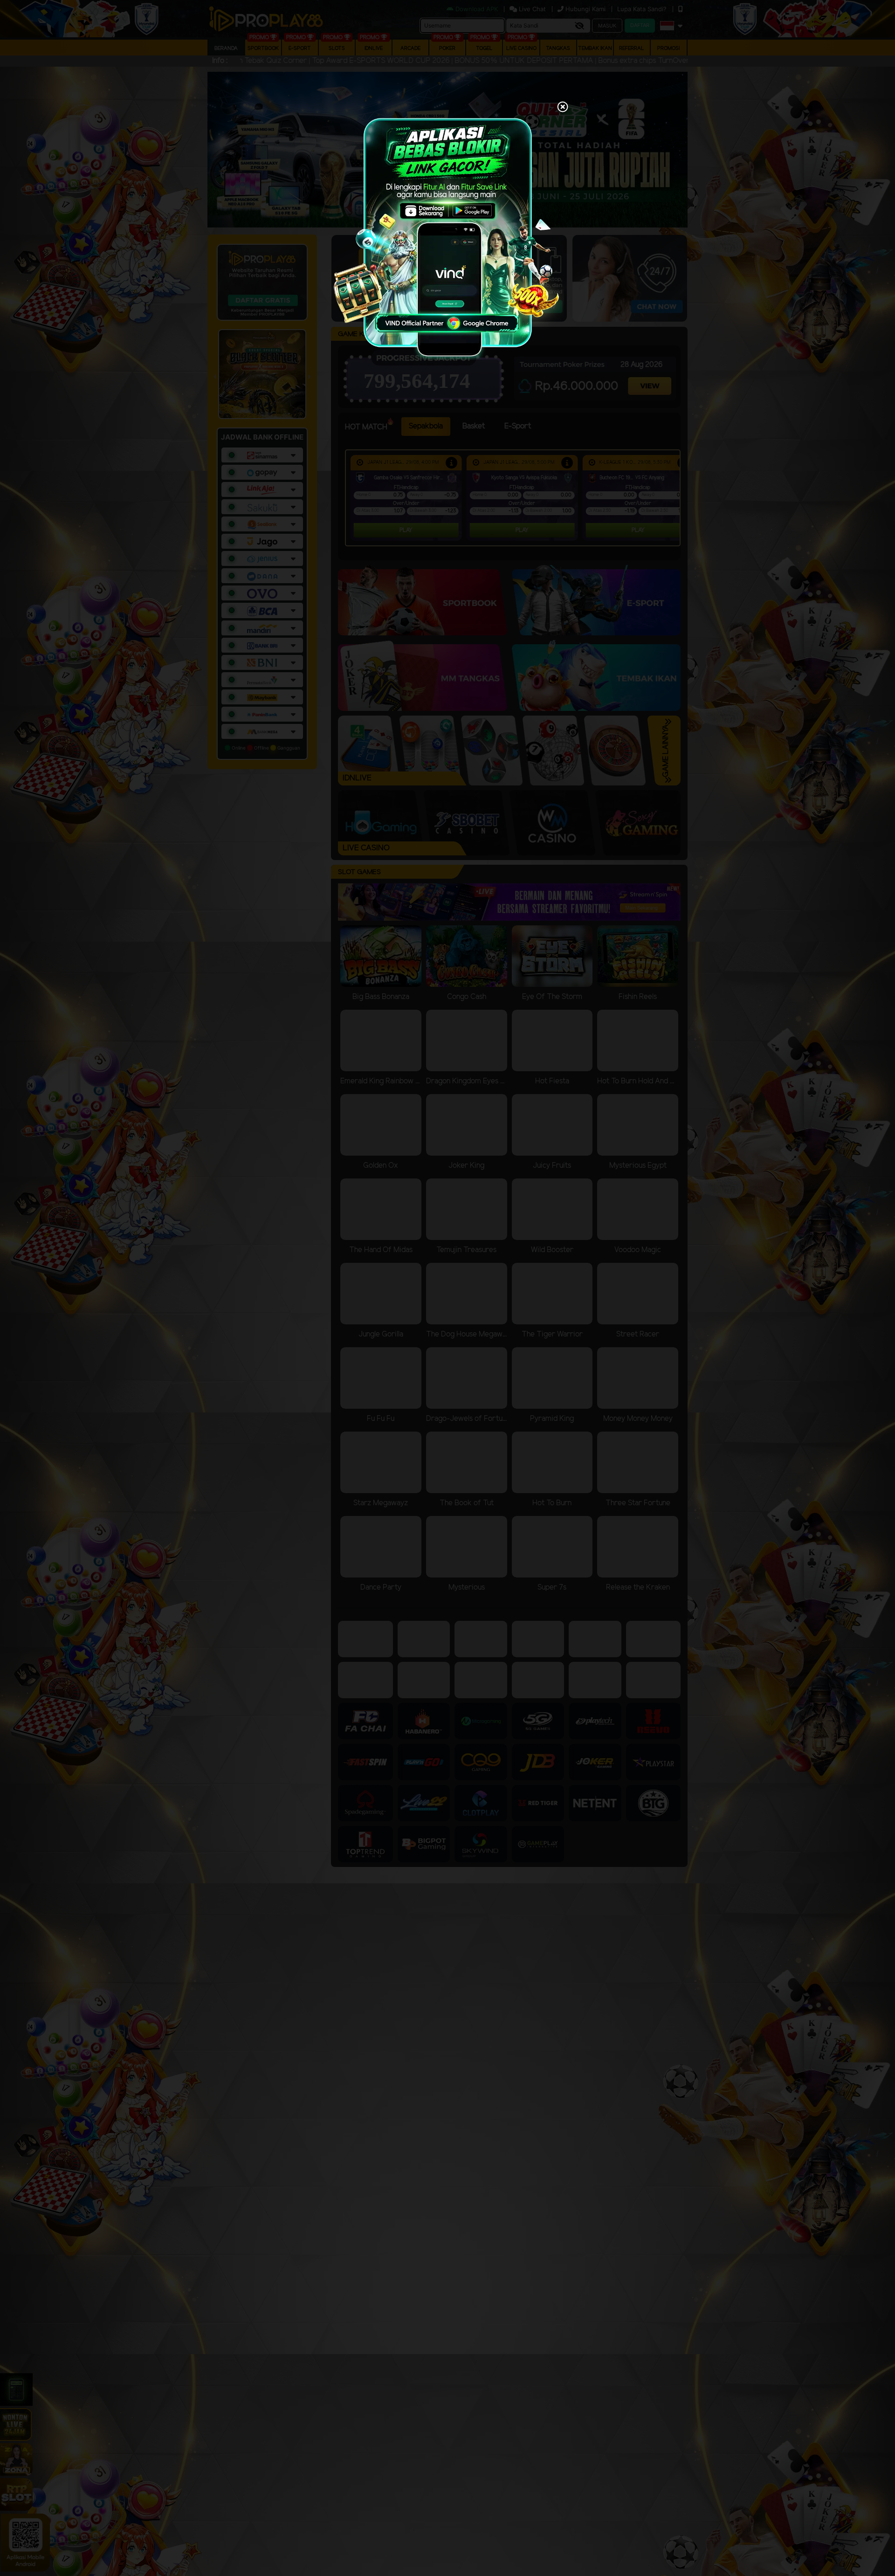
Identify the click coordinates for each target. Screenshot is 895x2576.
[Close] (563, 108)
